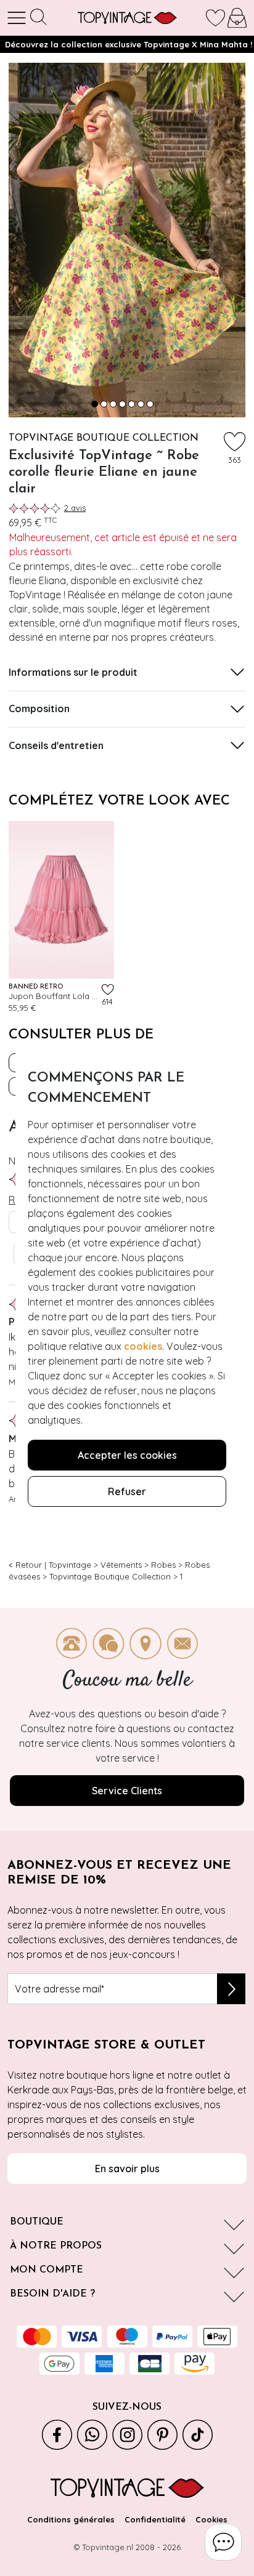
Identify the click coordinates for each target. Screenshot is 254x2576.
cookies (143, 1346)
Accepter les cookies (127, 1455)
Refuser (127, 1491)
